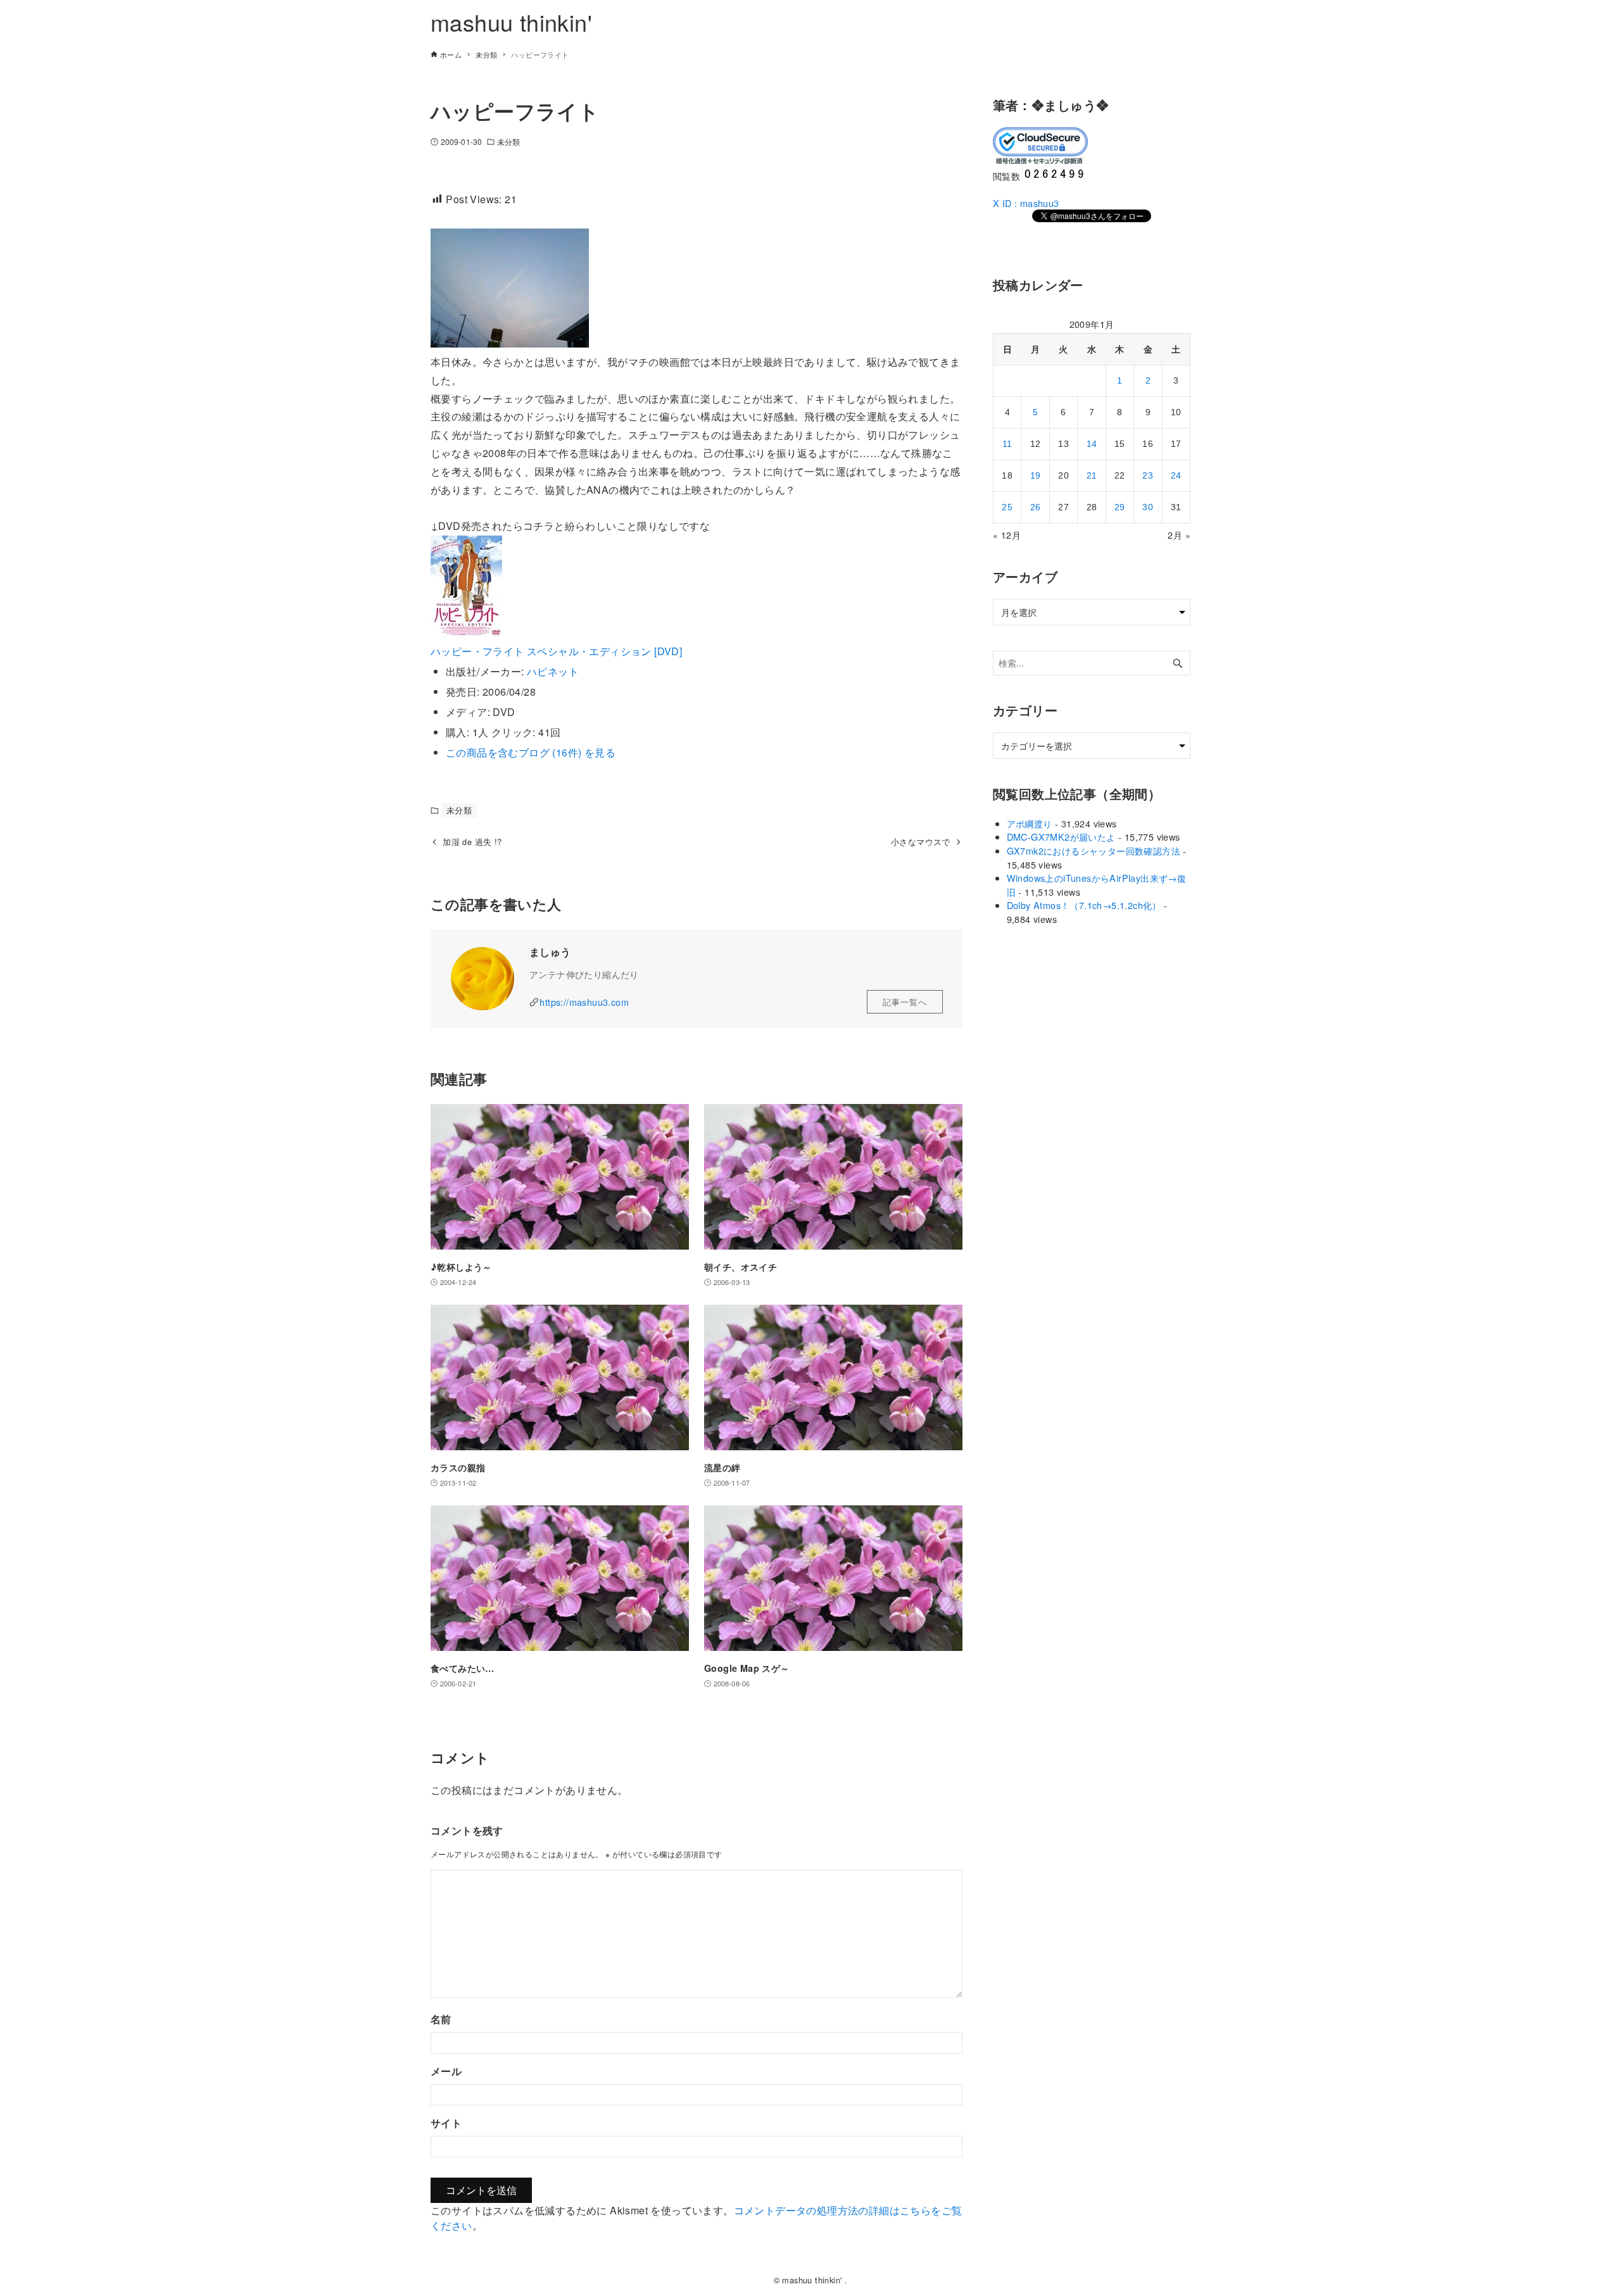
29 (1120, 507)
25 (1007, 507)
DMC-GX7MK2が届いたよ (1061, 837)
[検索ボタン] (1178, 663)
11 (1007, 444)
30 (1148, 507)
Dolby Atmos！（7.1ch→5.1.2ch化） (1084, 905)
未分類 (508, 141)
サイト (446, 2123)
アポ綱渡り (1030, 823)
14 (1092, 444)
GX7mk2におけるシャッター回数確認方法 (1094, 850)
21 (1092, 475)
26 (1036, 507)
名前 (441, 2019)
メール (446, 2071)
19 (1036, 475)
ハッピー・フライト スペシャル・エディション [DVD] (556, 651)
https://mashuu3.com (584, 1002)
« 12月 (1007, 535)
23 (1148, 475)
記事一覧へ (905, 1002)
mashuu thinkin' (511, 22)
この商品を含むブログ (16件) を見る (531, 752)
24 (1176, 475)
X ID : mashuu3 (1026, 203)
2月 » (1179, 535)
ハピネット (553, 671)
